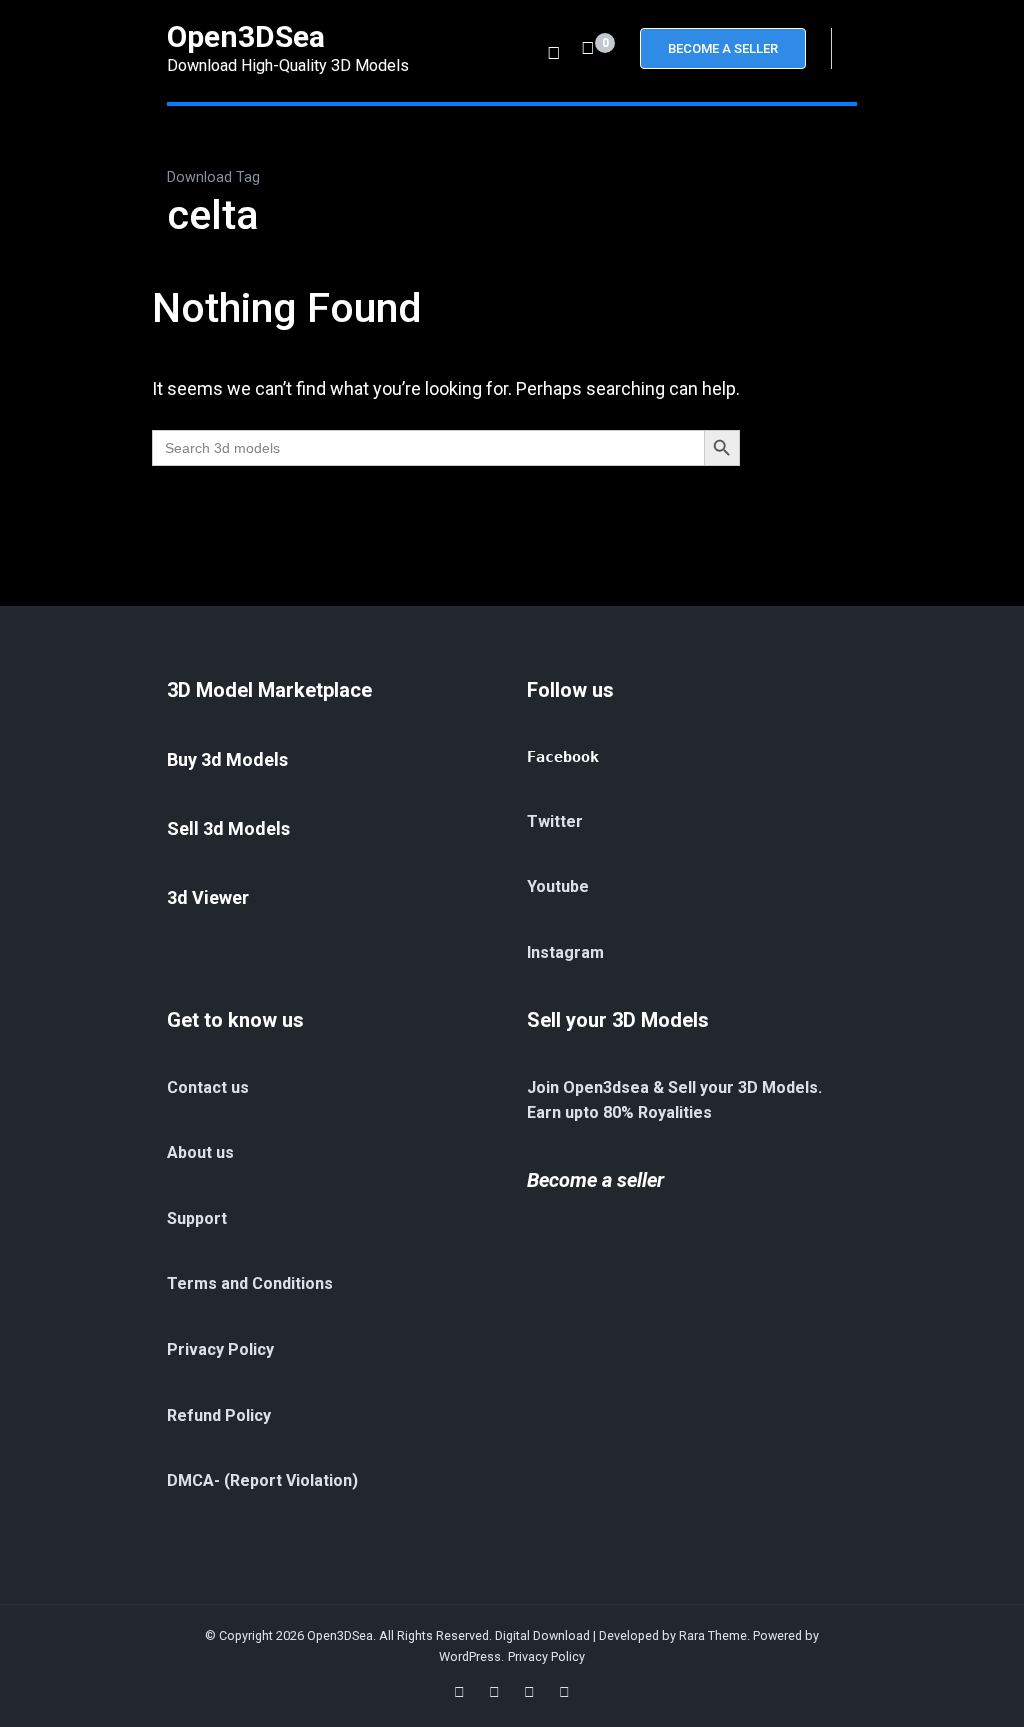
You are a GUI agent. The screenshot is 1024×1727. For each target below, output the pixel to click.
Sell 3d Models (228, 828)
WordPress (470, 1656)
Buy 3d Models (227, 759)
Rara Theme (713, 1635)
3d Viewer (208, 897)
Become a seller (595, 1180)
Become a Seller (723, 48)
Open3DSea (246, 36)
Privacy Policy (546, 1656)
